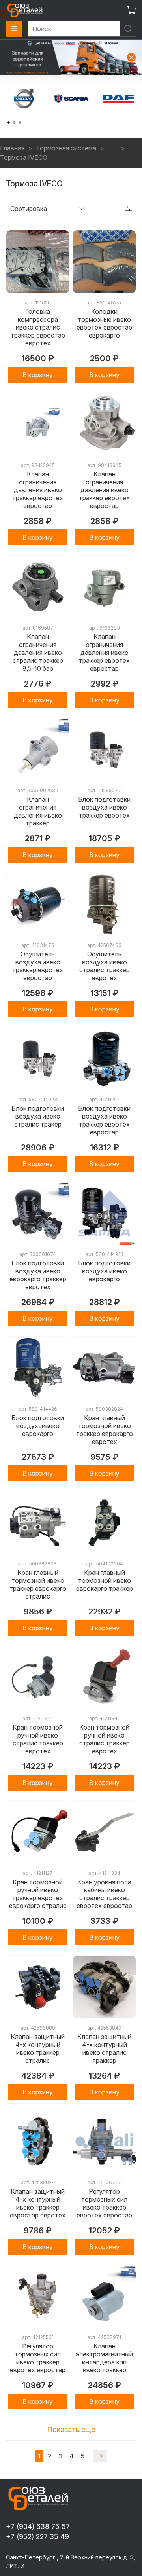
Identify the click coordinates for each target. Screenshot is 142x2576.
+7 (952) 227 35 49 (37, 2537)
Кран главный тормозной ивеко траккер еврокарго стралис (38, 1584)
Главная (12, 148)
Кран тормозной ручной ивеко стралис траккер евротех (38, 1739)
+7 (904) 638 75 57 (38, 2526)
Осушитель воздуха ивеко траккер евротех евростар (38, 966)
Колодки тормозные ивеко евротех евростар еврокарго (104, 323)
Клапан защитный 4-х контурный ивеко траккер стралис (38, 2049)
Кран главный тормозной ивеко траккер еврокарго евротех (105, 1430)
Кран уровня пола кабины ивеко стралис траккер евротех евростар (104, 1894)
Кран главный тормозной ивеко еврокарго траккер (105, 1580)
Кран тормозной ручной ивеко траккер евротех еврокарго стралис (38, 1894)
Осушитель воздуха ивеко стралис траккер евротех (105, 966)
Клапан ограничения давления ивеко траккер (38, 811)
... (112, 148)
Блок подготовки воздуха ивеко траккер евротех (104, 807)
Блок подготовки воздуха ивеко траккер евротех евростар (104, 1120)
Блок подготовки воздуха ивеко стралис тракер (38, 1116)
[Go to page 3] (20, 123)
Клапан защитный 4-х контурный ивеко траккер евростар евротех (38, 2203)
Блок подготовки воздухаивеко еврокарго (38, 1426)
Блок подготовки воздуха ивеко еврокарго (104, 1271)
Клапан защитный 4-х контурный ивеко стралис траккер (104, 2049)
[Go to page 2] (14, 123)
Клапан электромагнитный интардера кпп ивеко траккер (104, 2358)
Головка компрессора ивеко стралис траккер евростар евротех (38, 327)
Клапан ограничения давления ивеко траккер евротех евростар (38, 490)
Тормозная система (66, 148)
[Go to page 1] (9, 123)
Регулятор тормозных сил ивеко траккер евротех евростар (104, 2203)
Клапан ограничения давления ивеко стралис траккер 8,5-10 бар (38, 653)
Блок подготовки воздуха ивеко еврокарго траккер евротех (38, 1275)
